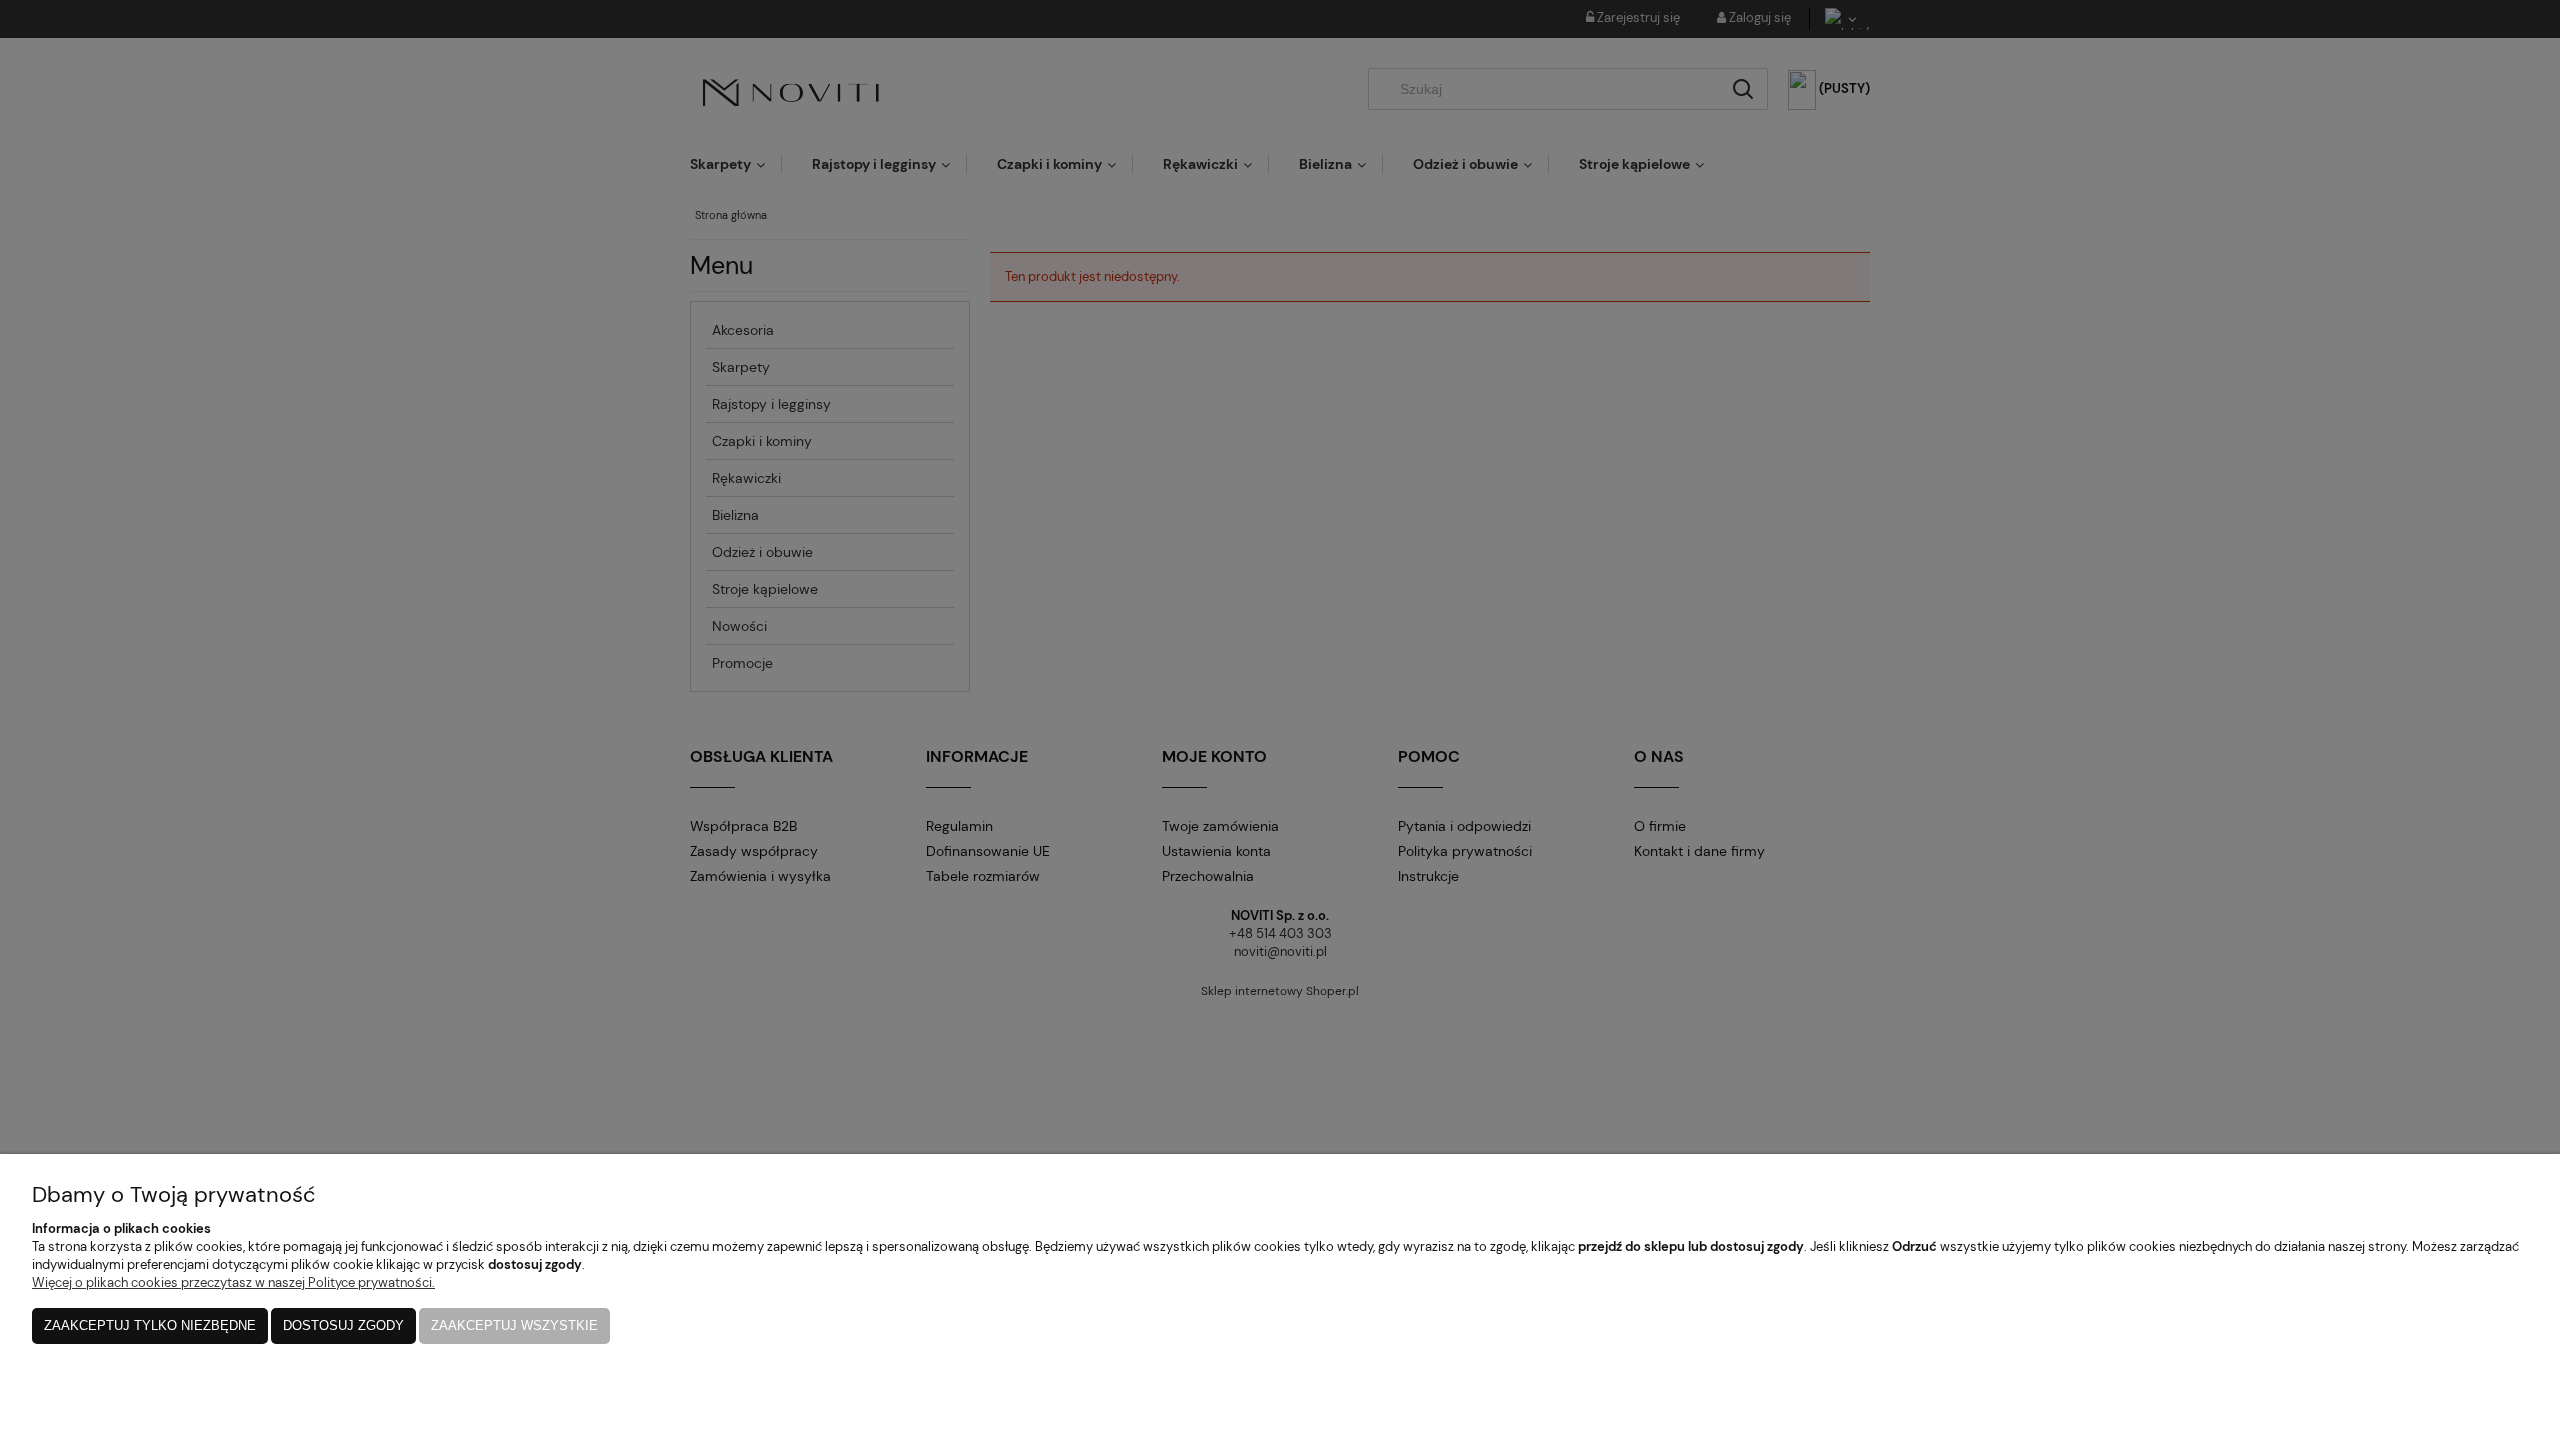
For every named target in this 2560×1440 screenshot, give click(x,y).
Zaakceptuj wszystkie (514, 1325)
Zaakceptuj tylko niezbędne (150, 1325)
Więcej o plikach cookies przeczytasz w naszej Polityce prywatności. (233, 1282)
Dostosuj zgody (343, 1325)
